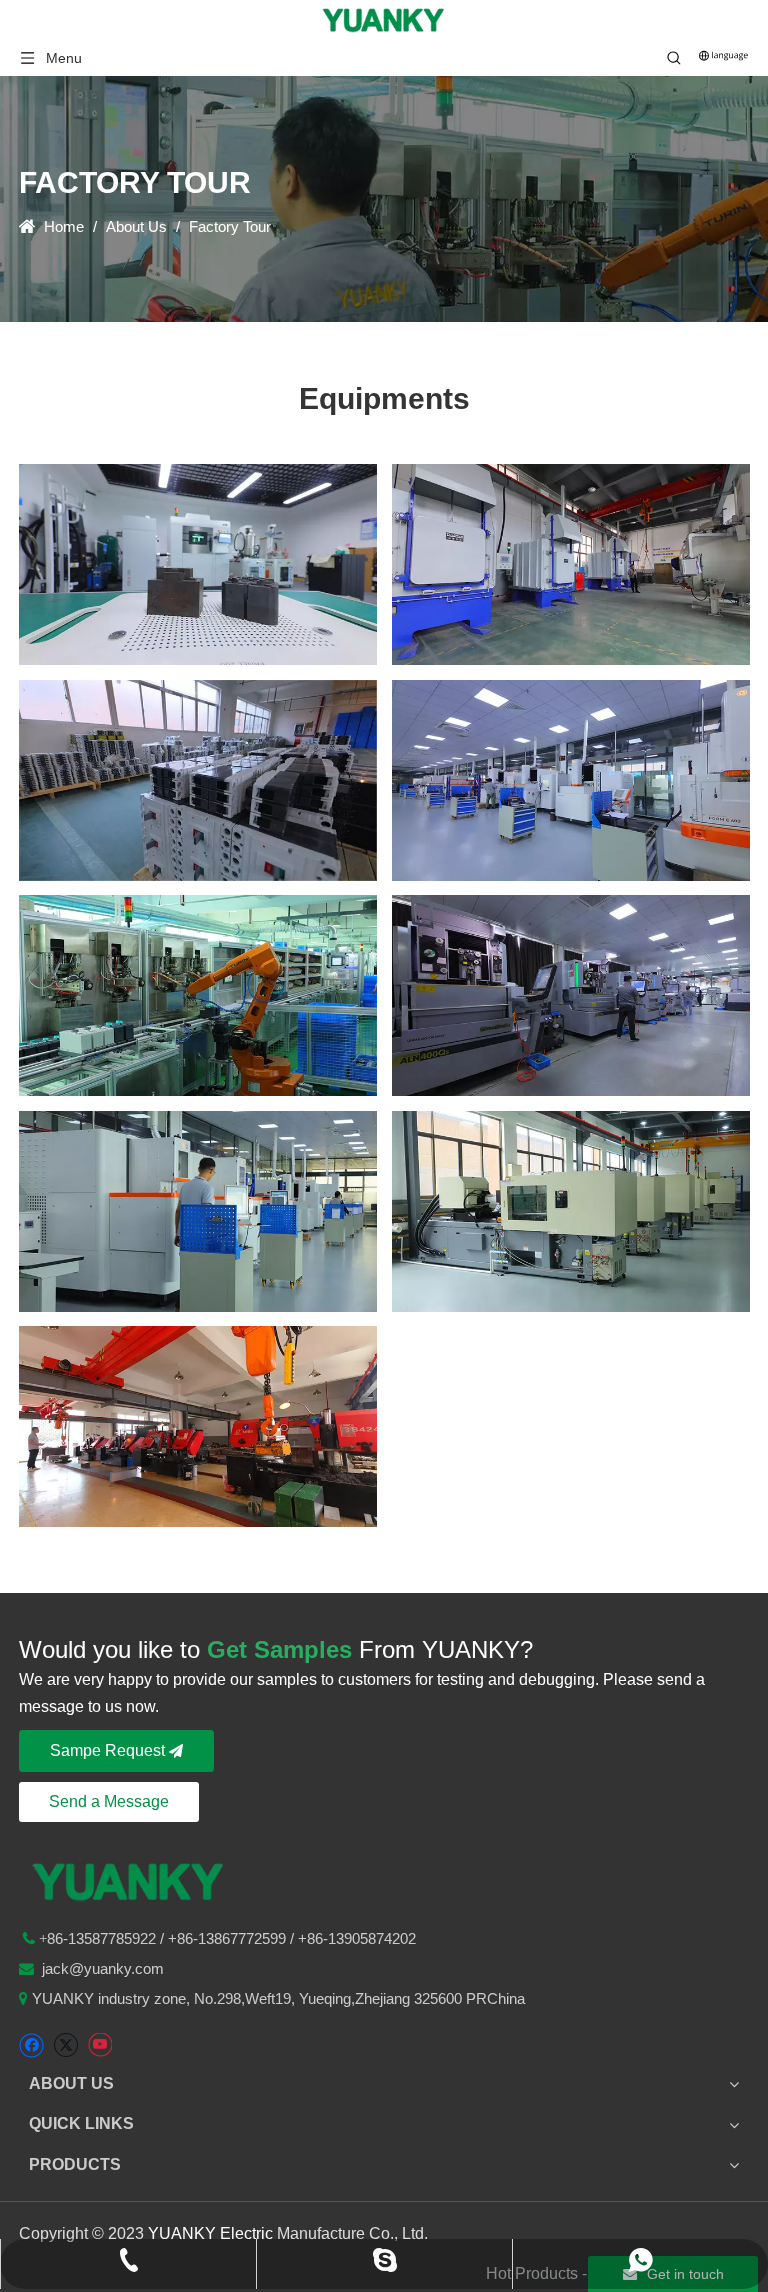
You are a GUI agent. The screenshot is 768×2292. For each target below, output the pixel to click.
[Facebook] (31, 2045)
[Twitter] (65, 2045)
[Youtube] (99, 2045)
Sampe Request (109, 1750)
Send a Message (109, 1801)
